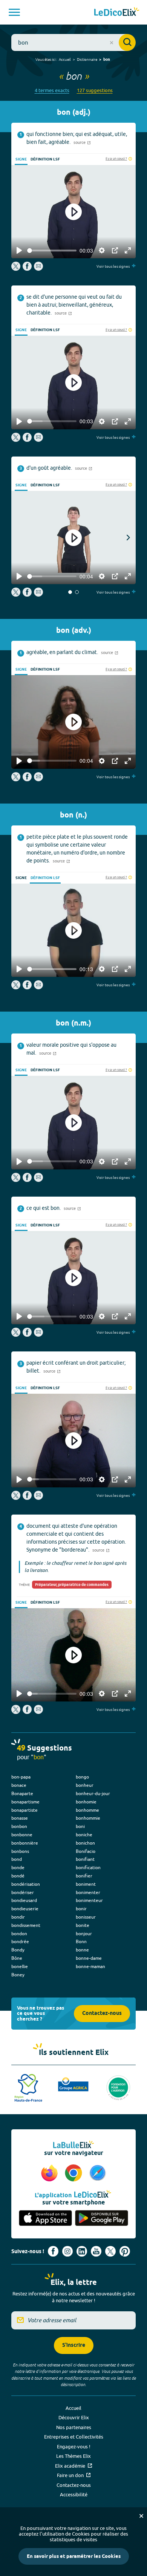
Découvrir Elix (74, 2417)
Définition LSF (45, 159)
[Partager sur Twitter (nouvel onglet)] (16, 269)
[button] (70, 592)
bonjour (84, 1934)
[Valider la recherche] (127, 42)
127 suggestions (95, 90)
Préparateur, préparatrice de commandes (72, 1585)
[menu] (14, 12)
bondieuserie (25, 1909)
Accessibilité (74, 2494)
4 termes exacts (52, 90)
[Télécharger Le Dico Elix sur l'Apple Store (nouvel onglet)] (45, 2219)
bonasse (20, 1818)
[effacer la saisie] (112, 43)
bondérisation (26, 1884)
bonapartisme (25, 1802)
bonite (83, 1925)
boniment (86, 1884)
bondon (19, 1934)
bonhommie (88, 1818)
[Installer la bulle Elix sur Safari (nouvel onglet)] (98, 2173)
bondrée (20, 1941)
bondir (18, 1917)
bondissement (26, 1925)
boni (80, 1826)
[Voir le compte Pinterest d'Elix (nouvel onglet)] (125, 2251)
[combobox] (73, 42)
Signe (21, 159)
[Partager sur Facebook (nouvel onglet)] (27, 269)
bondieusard (24, 1900)
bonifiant (85, 1859)
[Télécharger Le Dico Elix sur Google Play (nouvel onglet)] (102, 2219)
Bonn (81, 1941)
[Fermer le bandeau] (141, 2516)
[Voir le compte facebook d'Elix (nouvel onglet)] (53, 2251)
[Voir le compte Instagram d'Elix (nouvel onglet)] (67, 2251)
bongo (82, 1777)
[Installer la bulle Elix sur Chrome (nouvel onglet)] (75, 2173)
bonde (18, 1867)
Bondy (18, 1950)
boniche (84, 1835)
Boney (18, 1975)
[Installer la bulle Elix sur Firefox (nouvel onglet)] (51, 2173)
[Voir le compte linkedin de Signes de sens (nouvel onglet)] (82, 2251)
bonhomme (87, 1810)
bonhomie (86, 1802)
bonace (19, 1785)
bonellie (20, 1966)
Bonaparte (22, 1793)
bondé (18, 1876)
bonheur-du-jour (93, 1793)
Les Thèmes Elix (73, 2456)
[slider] (52, 251)
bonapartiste (24, 1810)
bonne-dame (89, 1958)
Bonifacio (86, 1851)
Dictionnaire (87, 59)
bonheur (85, 1785)
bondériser (23, 1892)
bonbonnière (25, 1843)
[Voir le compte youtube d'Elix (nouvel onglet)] (96, 2251)
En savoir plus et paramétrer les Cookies (74, 2556)
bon (107, 60)
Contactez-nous (102, 2014)
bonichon (85, 1843)
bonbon (19, 1826)
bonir (81, 1909)
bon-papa (21, 1777)
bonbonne (22, 1835)
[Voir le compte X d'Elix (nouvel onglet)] (110, 2251)
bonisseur (86, 1917)
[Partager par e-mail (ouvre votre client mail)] (38, 269)
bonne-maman (90, 1966)
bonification (88, 1867)
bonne (82, 1950)
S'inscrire (74, 2345)
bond (17, 1859)
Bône (17, 1958)
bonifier (84, 1876)
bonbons (20, 1851)
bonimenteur (89, 1900)
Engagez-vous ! (74, 2446)
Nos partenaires (74, 2427)
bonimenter (88, 1892)
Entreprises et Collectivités (74, 2437)
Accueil (65, 59)
